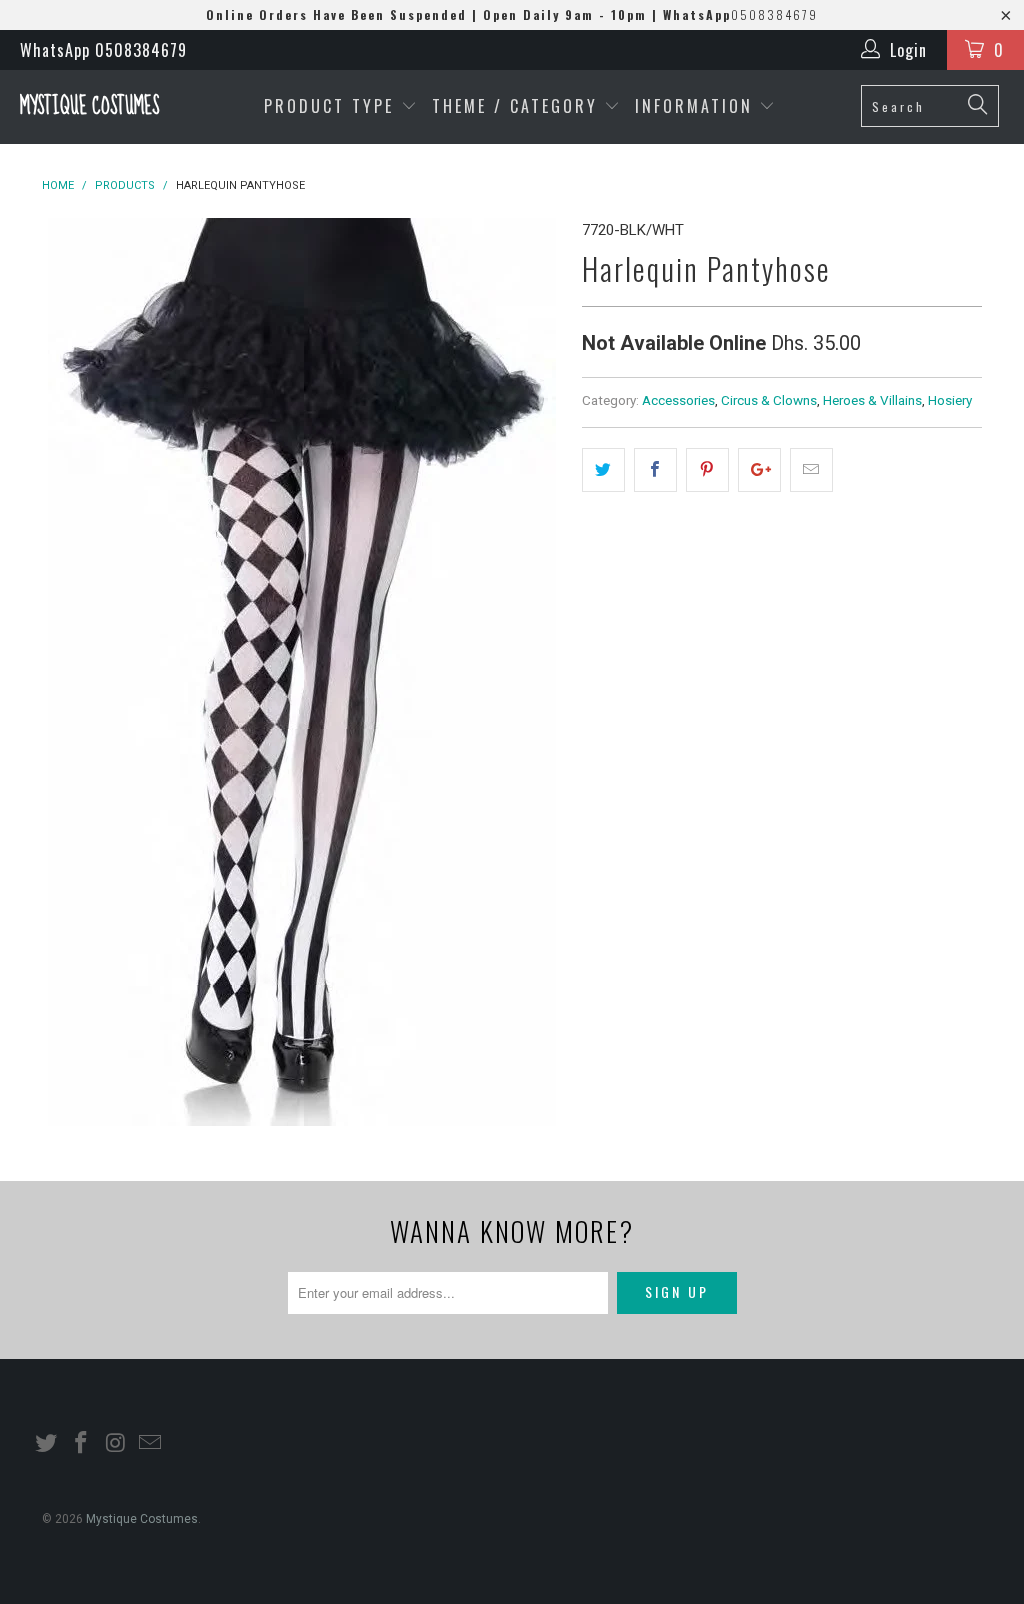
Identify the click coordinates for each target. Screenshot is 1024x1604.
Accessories (678, 400)
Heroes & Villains (872, 400)
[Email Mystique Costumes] (151, 1444)
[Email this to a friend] (811, 470)
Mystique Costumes (89, 106)
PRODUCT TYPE (332, 106)
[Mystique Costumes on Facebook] (82, 1444)
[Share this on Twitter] (603, 470)
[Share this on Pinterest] (707, 470)
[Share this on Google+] (759, 470)
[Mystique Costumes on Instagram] (116, 1444)
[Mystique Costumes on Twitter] (47, 1444)
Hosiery (950, 400)
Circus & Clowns (769, 400)
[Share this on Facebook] (655, 470)
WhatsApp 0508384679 (103, 50)
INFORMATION (697, 106)
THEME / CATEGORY (515, 106)
